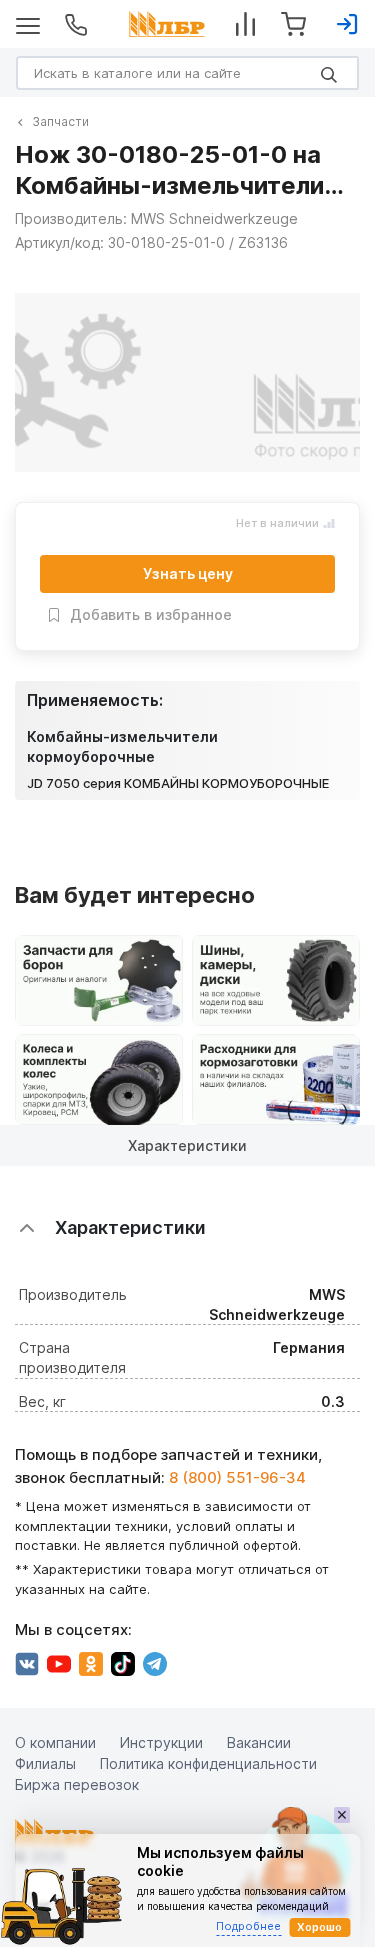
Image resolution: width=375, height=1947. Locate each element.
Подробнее (248, 1926)
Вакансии (259, 1742)
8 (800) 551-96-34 (237, 1477)
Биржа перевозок (77, 1784)
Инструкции (161, 1742)
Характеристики (187, 1145)
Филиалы (45, 1763)
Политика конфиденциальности (208, 1763)
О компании (55, 1742)
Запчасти (60, 121)
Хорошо (319, 1927)
